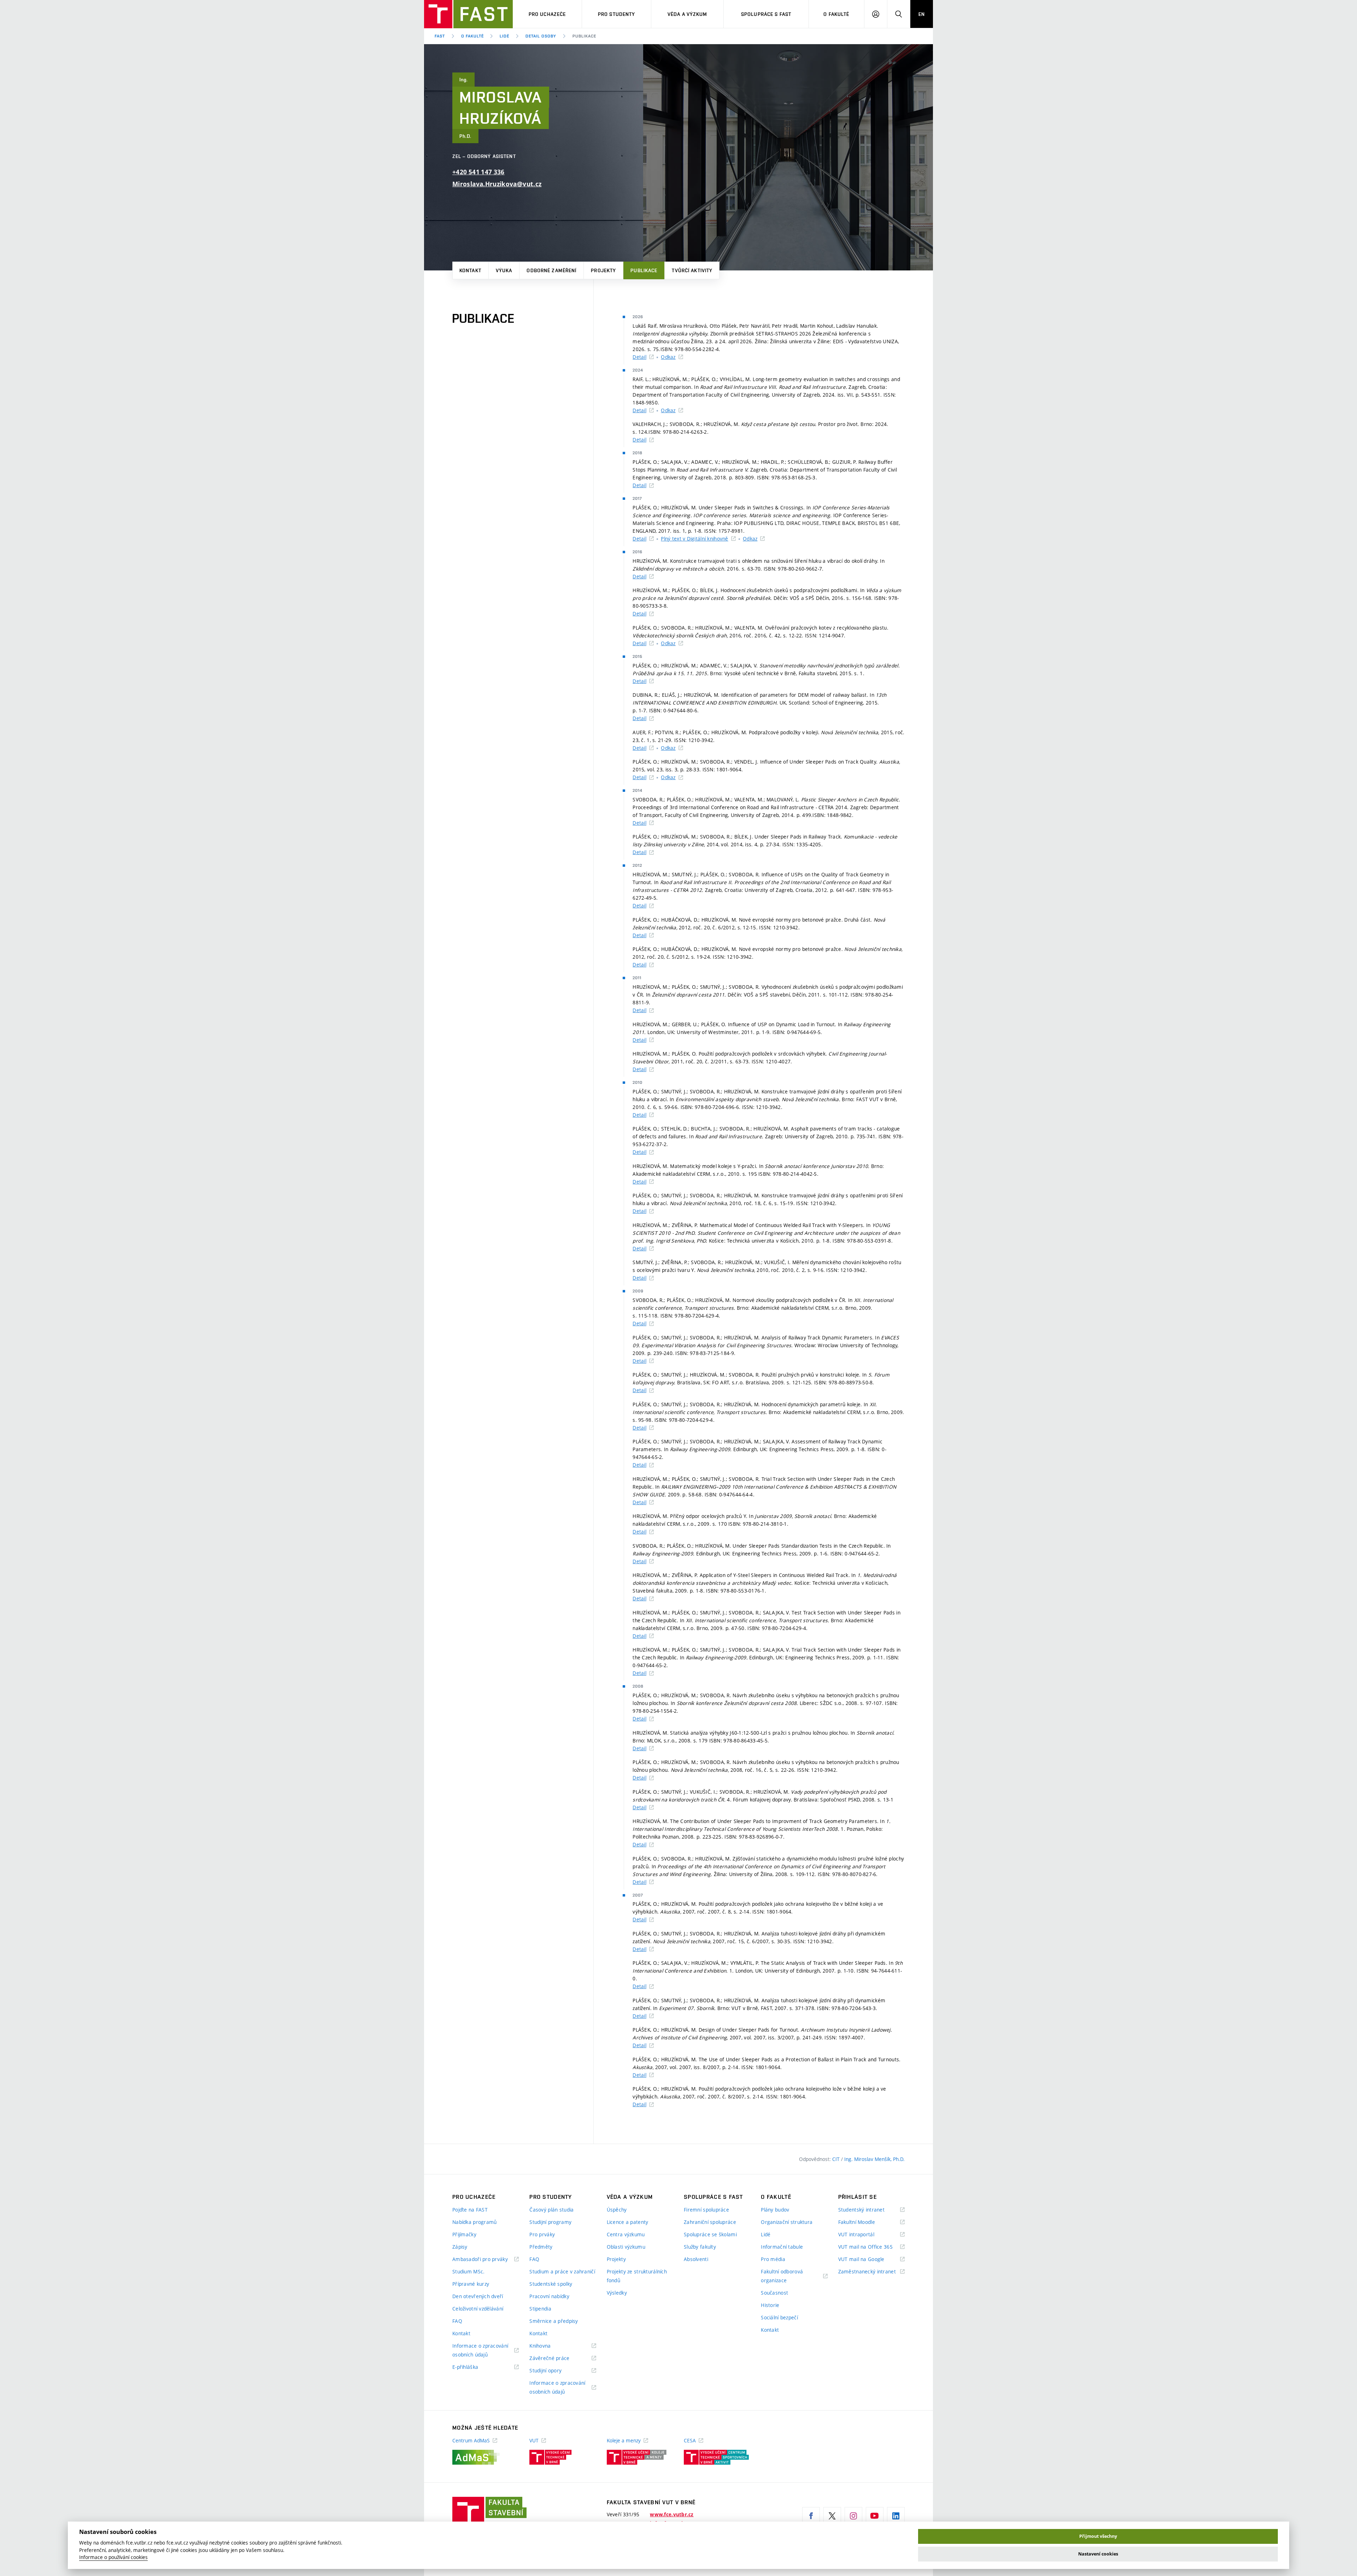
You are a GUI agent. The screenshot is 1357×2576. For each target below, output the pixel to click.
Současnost (774, 2293)
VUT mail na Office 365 (871, 2247)
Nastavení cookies (1098, 2554)
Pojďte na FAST (470, 2210)
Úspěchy (617, 2210)
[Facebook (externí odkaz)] (811, 2516)
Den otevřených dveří (478, 2296)
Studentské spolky (551, 2284)
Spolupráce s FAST (766, 14)
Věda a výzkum (688, 14)
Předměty (541, 2247)
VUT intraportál (865, 2235)
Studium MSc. (468, 2271)
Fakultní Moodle (865, 2222)
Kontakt (470, 270)
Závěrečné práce (558, 2358)
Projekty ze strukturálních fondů (637, 2276)
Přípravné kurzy (471, 2284)
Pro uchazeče (547, 14)
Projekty (603, 270)
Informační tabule (782, 2247)
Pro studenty (616, 14)
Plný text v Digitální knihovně (694, 539)
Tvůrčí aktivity (692, 270)
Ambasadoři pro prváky (486, 2259)
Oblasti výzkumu (626, 2247)
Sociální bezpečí (779, 2317)
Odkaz (668, 357)
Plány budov (775, 2210)
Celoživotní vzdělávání (478, 2309)
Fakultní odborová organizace (783, 2276)
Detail (639, 357)
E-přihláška (474, 2367)
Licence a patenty (628, 2222)
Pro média (773, 2259)
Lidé (504, 36)
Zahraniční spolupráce (710, 2222)
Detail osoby (541, 36)
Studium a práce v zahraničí (562, 2271)
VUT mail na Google (870, 2259)
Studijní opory (554, 2371)
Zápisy (460, 2247)
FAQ (457, 2321)
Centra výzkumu (626, 2234)
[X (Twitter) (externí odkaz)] (832, 2516)
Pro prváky (542, 2234)
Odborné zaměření (551, 270)
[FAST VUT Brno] (468, 14)
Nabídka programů (474, 2222)
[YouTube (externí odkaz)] (875, 2516)
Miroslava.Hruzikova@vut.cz (497, 184)
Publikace (644, 270)
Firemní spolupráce (706, 2210)
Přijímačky (464, 2234)
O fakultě (836, 14)
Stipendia (540, 2309)
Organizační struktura (787, 2222)
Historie (770, 2305)
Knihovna (549, 2346)
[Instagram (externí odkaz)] (853, 2516)
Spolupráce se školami (710, 2234)
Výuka (504, 270)
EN (922, 14)
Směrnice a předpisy (554, 2321)
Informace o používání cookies (113, 2557)
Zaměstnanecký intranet (871, 2272)
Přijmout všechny (1098, 2536)
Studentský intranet (870, 2210)
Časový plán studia (551, 2210)
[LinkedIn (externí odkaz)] (896, 2516)
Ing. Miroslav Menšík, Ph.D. (874, 2159)
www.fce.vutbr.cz (672, 2514)
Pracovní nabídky (549, 2296)
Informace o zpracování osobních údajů (480, 2351)
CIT (837, 2159)
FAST (440, 36)
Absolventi (696, 2259)
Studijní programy (550, 2222)
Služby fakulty (700, 2247)
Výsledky (617, 2293)
